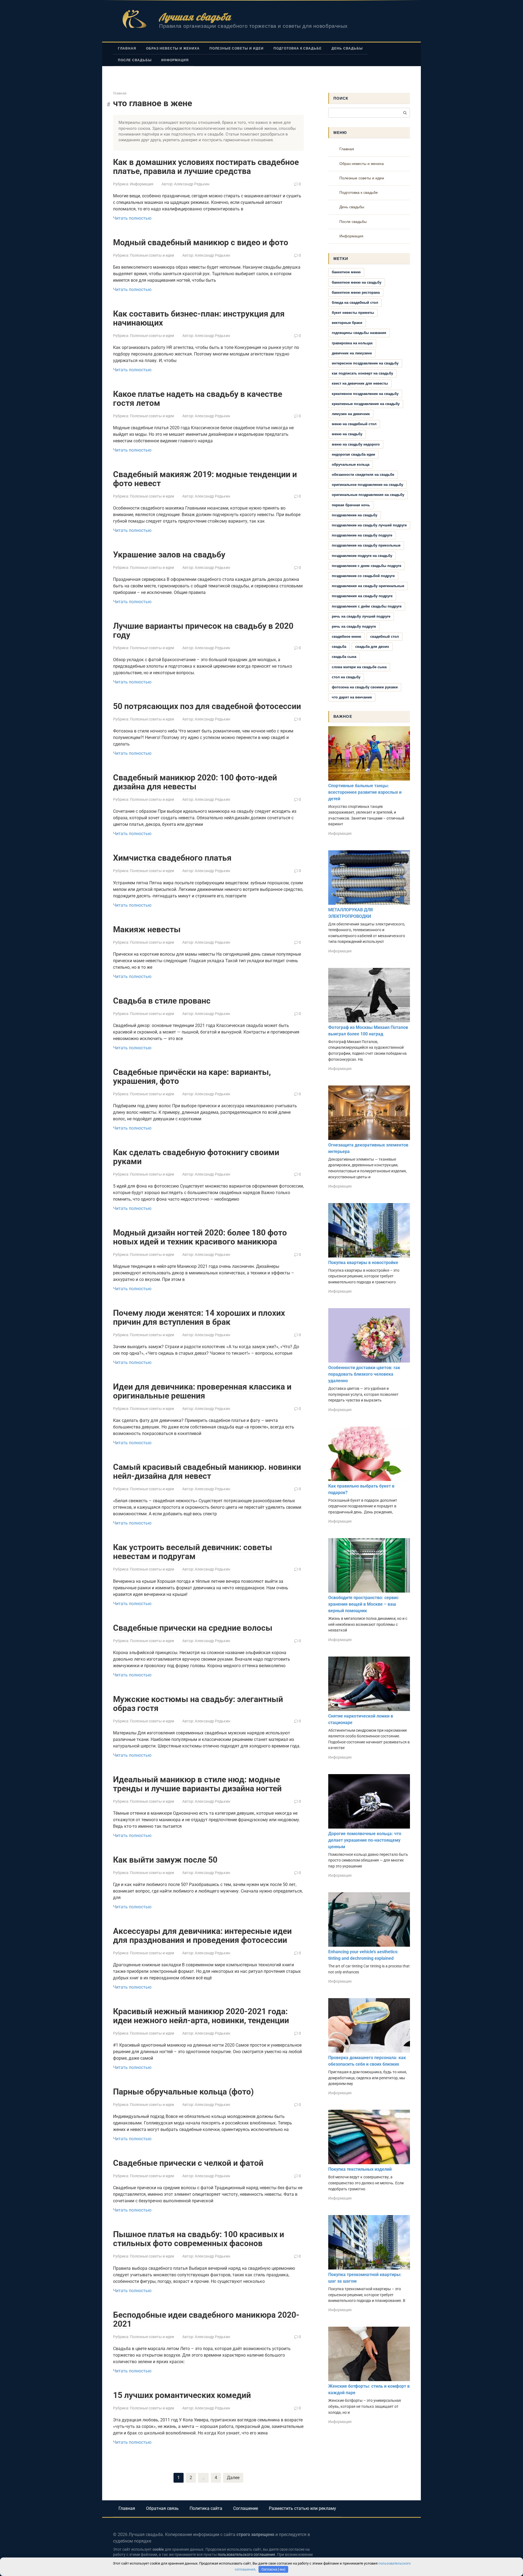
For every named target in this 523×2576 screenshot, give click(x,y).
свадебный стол (384, 637)
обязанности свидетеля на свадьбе (363, 475)
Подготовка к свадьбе (298, 48)
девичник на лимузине (352, 353)
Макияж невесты (147, 929)
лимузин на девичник (351, 414)
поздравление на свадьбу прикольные (366, 545)
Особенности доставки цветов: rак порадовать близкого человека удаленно (364, 1374)
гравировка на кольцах (352, 343)
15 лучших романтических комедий (182, 2395)
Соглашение (246, 2508)
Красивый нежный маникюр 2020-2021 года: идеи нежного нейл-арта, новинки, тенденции (201, 2016)
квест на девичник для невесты (360, 383)
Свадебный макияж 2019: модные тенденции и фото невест (205, 479)
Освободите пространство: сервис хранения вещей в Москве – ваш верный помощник (363, 1604)
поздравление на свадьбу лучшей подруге (369, 525)
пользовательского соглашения (246, 2555)
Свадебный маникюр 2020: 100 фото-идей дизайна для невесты (195, 782)
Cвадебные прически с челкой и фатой (188, 2163)
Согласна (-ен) (273, 2569)
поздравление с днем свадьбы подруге (367, 566)
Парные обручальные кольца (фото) (183, 2092)
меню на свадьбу (347, 434)
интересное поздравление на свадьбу (365, 363)
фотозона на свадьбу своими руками (365, 687)
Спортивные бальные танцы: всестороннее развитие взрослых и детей (365, 792)
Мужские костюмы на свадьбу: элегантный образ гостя (198, 1704)
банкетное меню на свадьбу (357, 282)
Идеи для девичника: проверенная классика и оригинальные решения (202, 1391)
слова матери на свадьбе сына (359, 667)
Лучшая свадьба (195, 17)
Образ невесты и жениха (173, 48)
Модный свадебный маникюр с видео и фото (201, 242)
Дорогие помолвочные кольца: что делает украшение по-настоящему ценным (365, 1840)
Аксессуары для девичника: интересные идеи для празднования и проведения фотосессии (202, 1936)
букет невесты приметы (353, 313)
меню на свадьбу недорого (356, 444)
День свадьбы (347, 48)
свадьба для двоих (372, 647)
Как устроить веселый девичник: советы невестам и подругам (193, 1552)
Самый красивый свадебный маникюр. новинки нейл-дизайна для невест (207, 1471)
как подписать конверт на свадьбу (362, 373)
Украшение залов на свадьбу (169, 555)
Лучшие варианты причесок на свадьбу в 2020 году (203, 630)
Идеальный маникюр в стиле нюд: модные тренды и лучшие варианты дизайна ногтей (197, 1784)
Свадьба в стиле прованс (162, 1001)
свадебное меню (346, 637)
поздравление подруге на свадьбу (362, 556)
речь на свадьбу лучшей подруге (361, 616)
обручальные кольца (351, 464)
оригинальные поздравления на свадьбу (368, 495)
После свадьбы (135, 60)
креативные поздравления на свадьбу (366, 404)
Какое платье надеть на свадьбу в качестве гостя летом (198, 398)
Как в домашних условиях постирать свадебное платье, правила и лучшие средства (206, 167)
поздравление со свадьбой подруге (363, 576)
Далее (233, 2478)
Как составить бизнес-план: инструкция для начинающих (199, 318)
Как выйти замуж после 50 (165, 1860)
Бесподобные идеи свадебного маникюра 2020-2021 (206, 2319)
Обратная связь (162, 2508)
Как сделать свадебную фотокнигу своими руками (196, 1157)
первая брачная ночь (351, 505)
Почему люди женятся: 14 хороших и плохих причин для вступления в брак (199, 1317)
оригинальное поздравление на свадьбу (367, 485)
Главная (127, 48)
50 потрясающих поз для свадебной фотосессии (207, 706)
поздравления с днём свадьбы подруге (367, 606)
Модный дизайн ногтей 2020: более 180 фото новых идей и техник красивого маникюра (200, 1237)
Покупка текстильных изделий (360, 2169)
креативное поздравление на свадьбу (365, 394)
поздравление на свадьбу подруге (362, 535)
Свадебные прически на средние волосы (193, 1628)
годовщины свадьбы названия (359, 333)
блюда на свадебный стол (355, 303)
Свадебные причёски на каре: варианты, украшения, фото (192, 1077)
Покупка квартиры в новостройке (363, 1263)
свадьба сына (344, 657)
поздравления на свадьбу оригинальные (368, 586)
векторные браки (347, 323)
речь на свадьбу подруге (354, 626)
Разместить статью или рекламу (302, 2508)
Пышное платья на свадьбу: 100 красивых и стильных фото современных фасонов (199, 2239)
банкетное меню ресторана (356, 292)
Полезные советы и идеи (237, 48)
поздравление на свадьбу (355, 515)
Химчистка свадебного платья (172, 858)
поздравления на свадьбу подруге (362, 596)
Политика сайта (206, 2508)
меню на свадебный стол (354, 424)
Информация (175, 60)
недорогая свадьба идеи (353, 454)
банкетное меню (346, 272)
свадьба (339, 647)
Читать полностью (132, 218)
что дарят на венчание (352, 697)
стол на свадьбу (346, 677)
